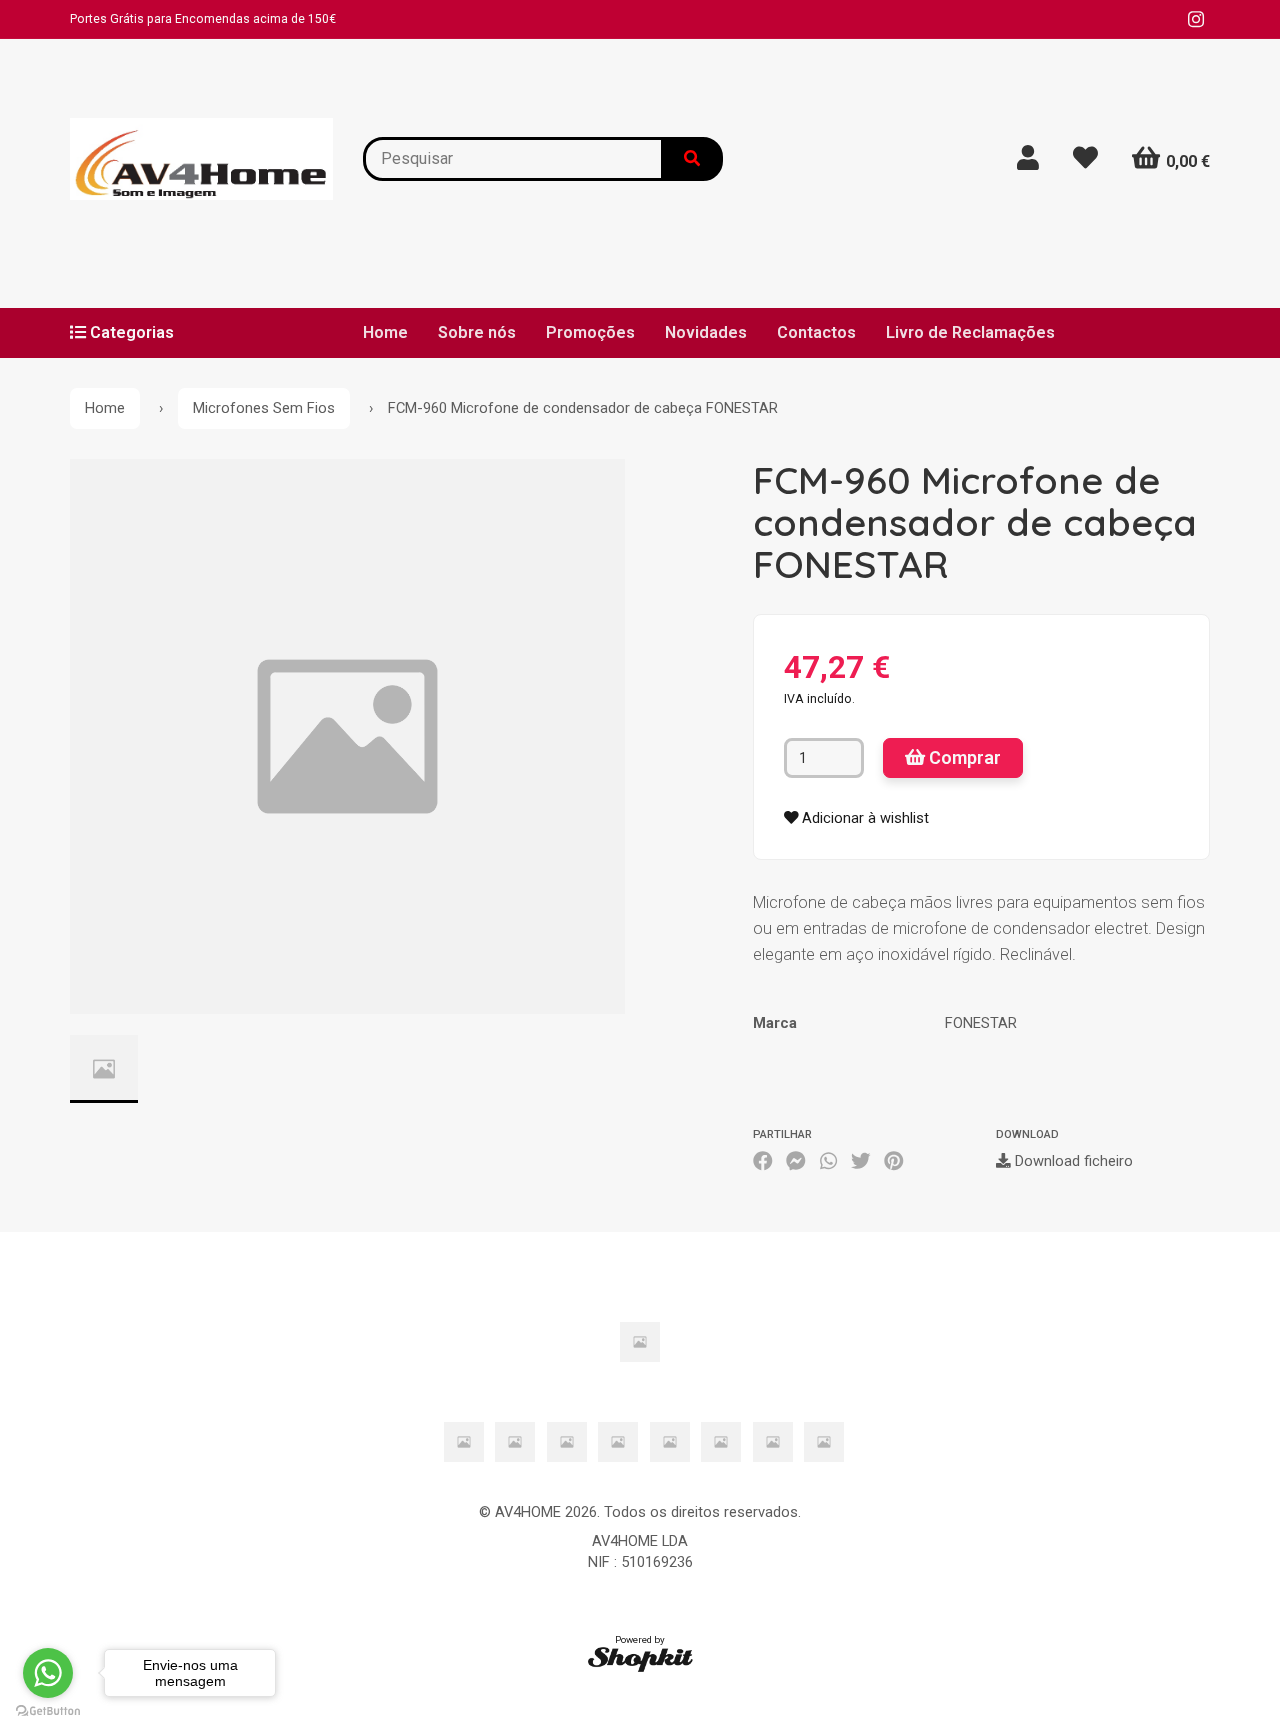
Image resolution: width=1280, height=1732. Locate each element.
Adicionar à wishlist (863, 818)
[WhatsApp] (828, 1161)
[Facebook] (763, 1161)
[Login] (1028, 158)
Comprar (963, 757)
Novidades (706, 332)
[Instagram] (1196, 19)
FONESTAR (981, 1023)
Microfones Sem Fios (264, 408)
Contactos (816, 332)
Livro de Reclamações (970, 332)
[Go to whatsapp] (48, 1673)
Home (385, 332)
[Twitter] (861, 1161)
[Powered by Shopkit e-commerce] (640, 1658)
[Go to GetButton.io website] (48, 1711)
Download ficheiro (1072, 1161)
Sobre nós (477, 332)
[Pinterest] (894, 1161)
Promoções (590, 332)
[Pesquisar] (693, 159)
